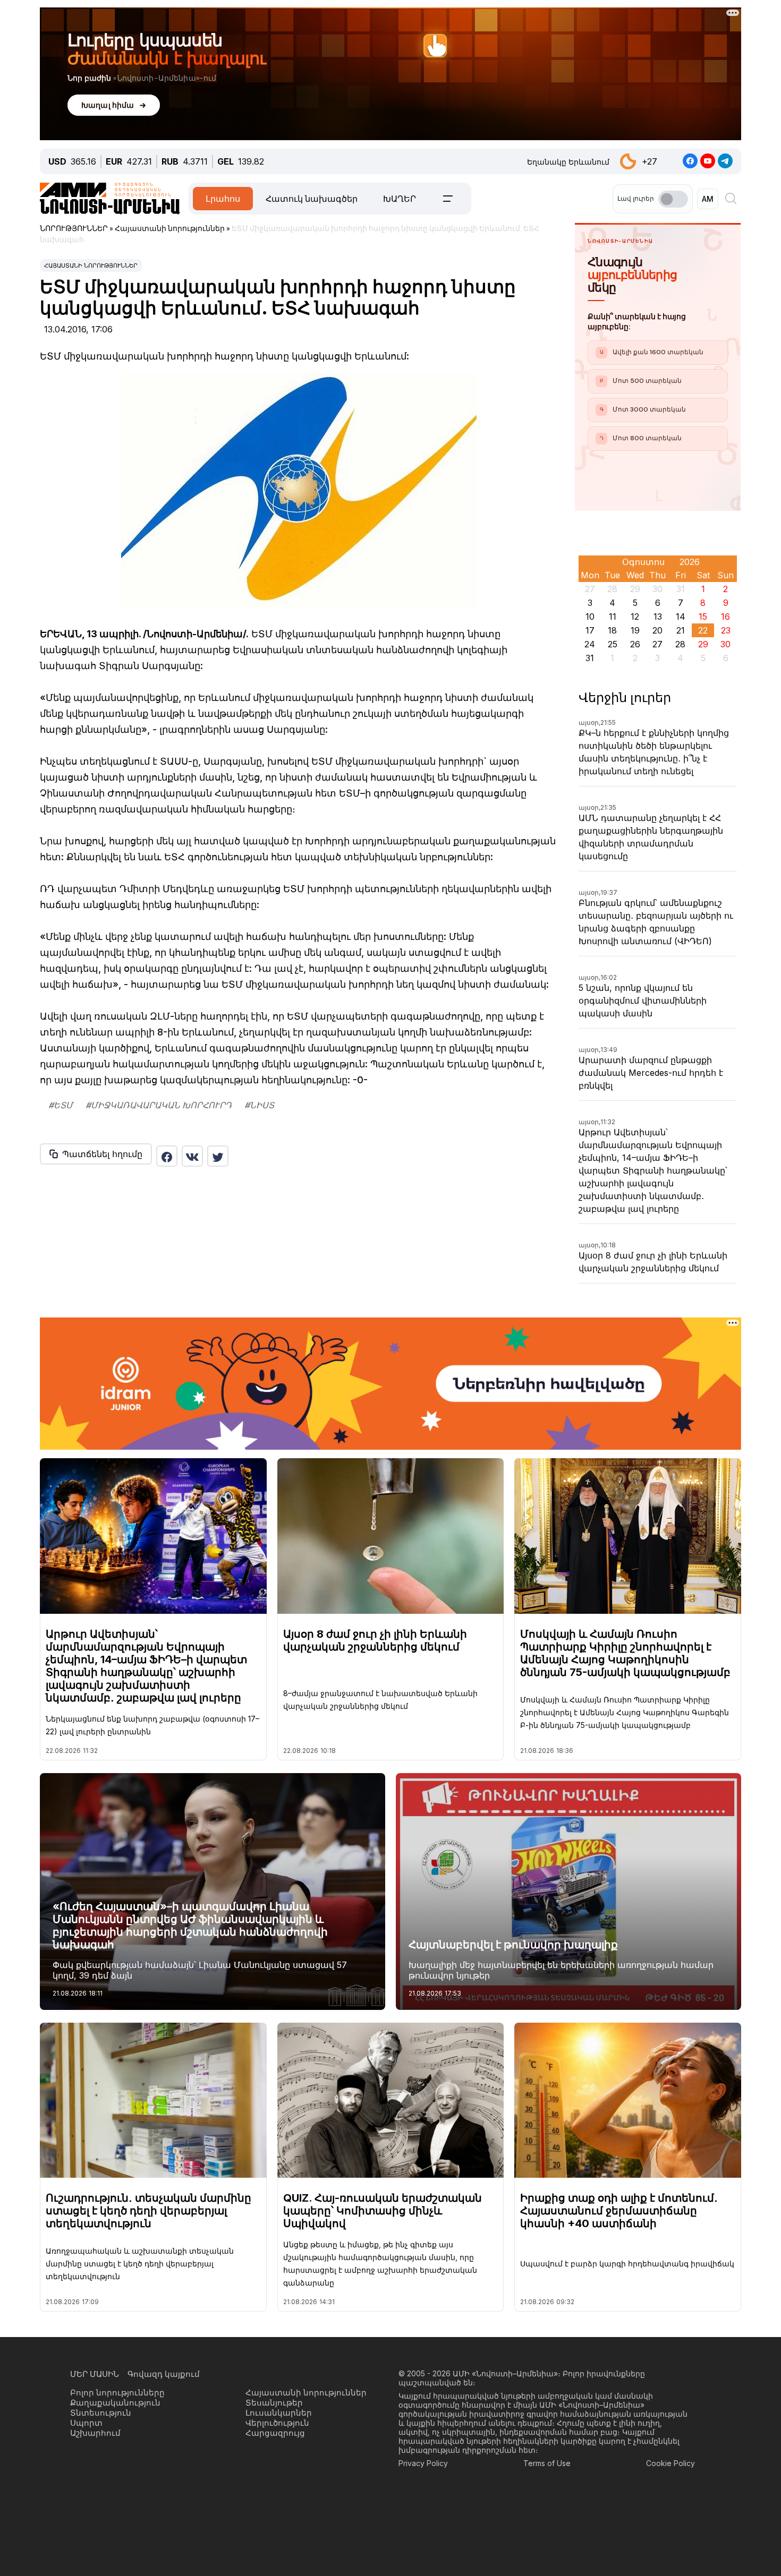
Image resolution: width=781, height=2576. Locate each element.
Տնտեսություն (101, 2413)
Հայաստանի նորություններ (91, 266)
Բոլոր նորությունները (117, 2393)
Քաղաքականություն (115, 2403)
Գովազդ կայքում (164, 2374)
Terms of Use (547, 2463)
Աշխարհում (95, 2433)
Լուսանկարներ (279, 2413)
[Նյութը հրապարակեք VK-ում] (192, 1156)
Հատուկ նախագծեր (312, 199)
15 (703, 617)
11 (613, 617)
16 (725, 617)
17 (590, 630)
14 (681, 617)
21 (681, 630)
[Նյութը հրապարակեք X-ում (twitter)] (218, 1156)
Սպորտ (86, 2423)
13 (658, 617)
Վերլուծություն (277, 2423)
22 (703, 630)
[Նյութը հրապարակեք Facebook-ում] (167, 1156)
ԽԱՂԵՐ (400, 199)
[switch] (673, 199)
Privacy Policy (423, 2463)
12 (635, 617)
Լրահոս (223, 199)
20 (657, 630)
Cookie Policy (670, 2463)
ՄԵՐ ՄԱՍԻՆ (95, 2374)
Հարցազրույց (275, 2433)
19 (635, 630)
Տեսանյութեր (274, 2403)
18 (612, 630)
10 (590, 617)
